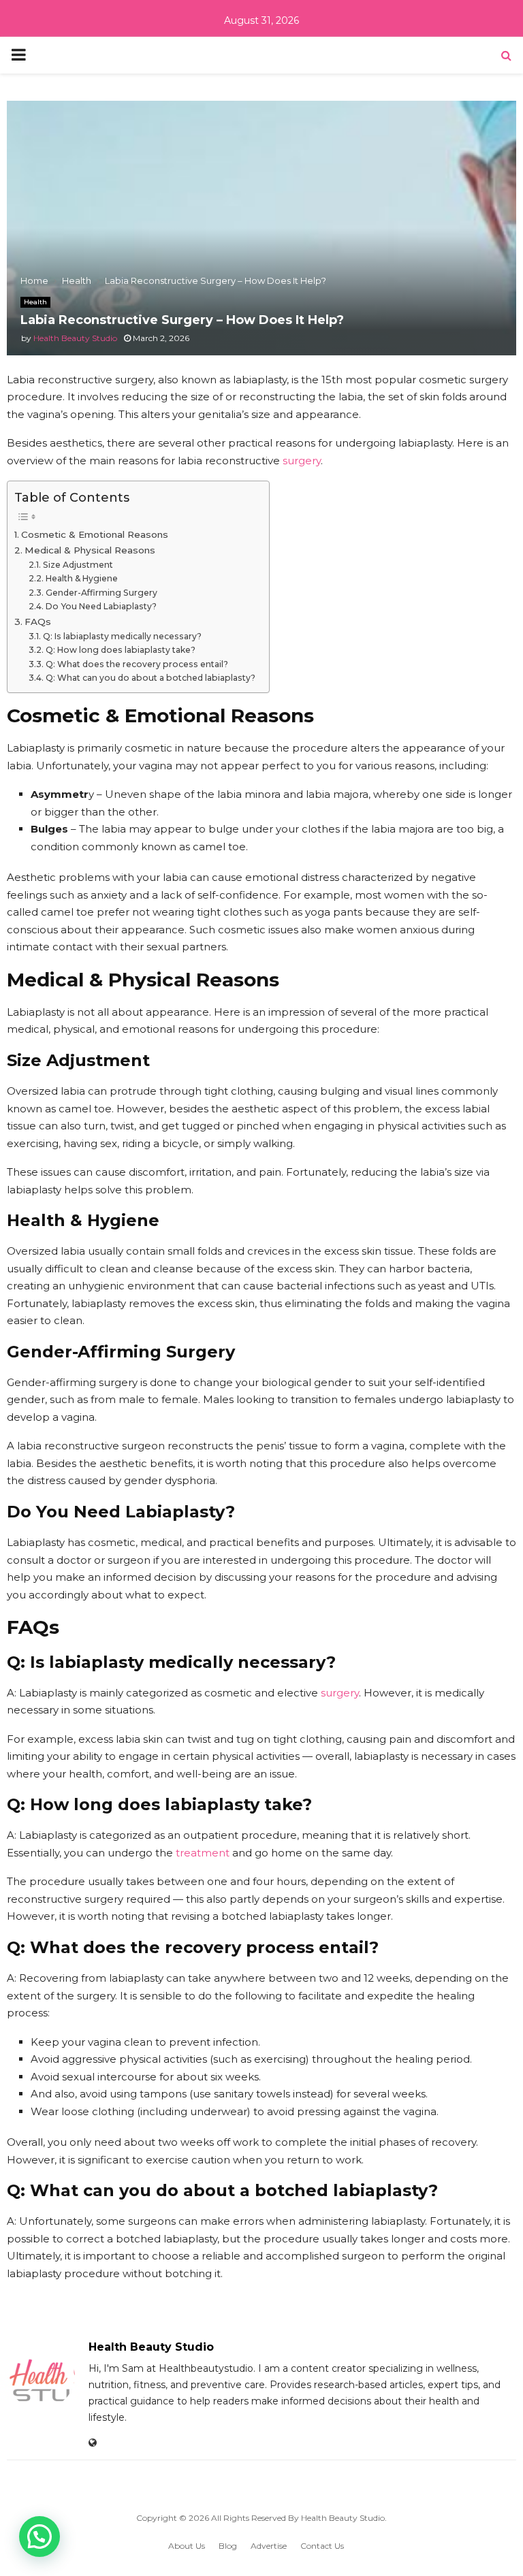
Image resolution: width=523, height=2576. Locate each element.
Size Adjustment (78, 565)
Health (35, 302)
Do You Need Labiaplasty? (101, 606)
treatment (203, 1853)
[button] (39, 2537)
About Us (187, 2546)
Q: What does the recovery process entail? (137, 664)
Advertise (269, 2546)
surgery (302, 461)
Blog (228, 2546)
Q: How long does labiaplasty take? (120, 650)
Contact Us (322, 2546)
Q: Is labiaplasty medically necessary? (122, 636)
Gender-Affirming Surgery (101, 593)
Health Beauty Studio (75, 338)
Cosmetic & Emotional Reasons (95, 534)
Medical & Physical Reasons (90, 550)
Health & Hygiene (81, 578)
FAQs (38, 622)
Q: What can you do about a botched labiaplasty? (150, 678)
